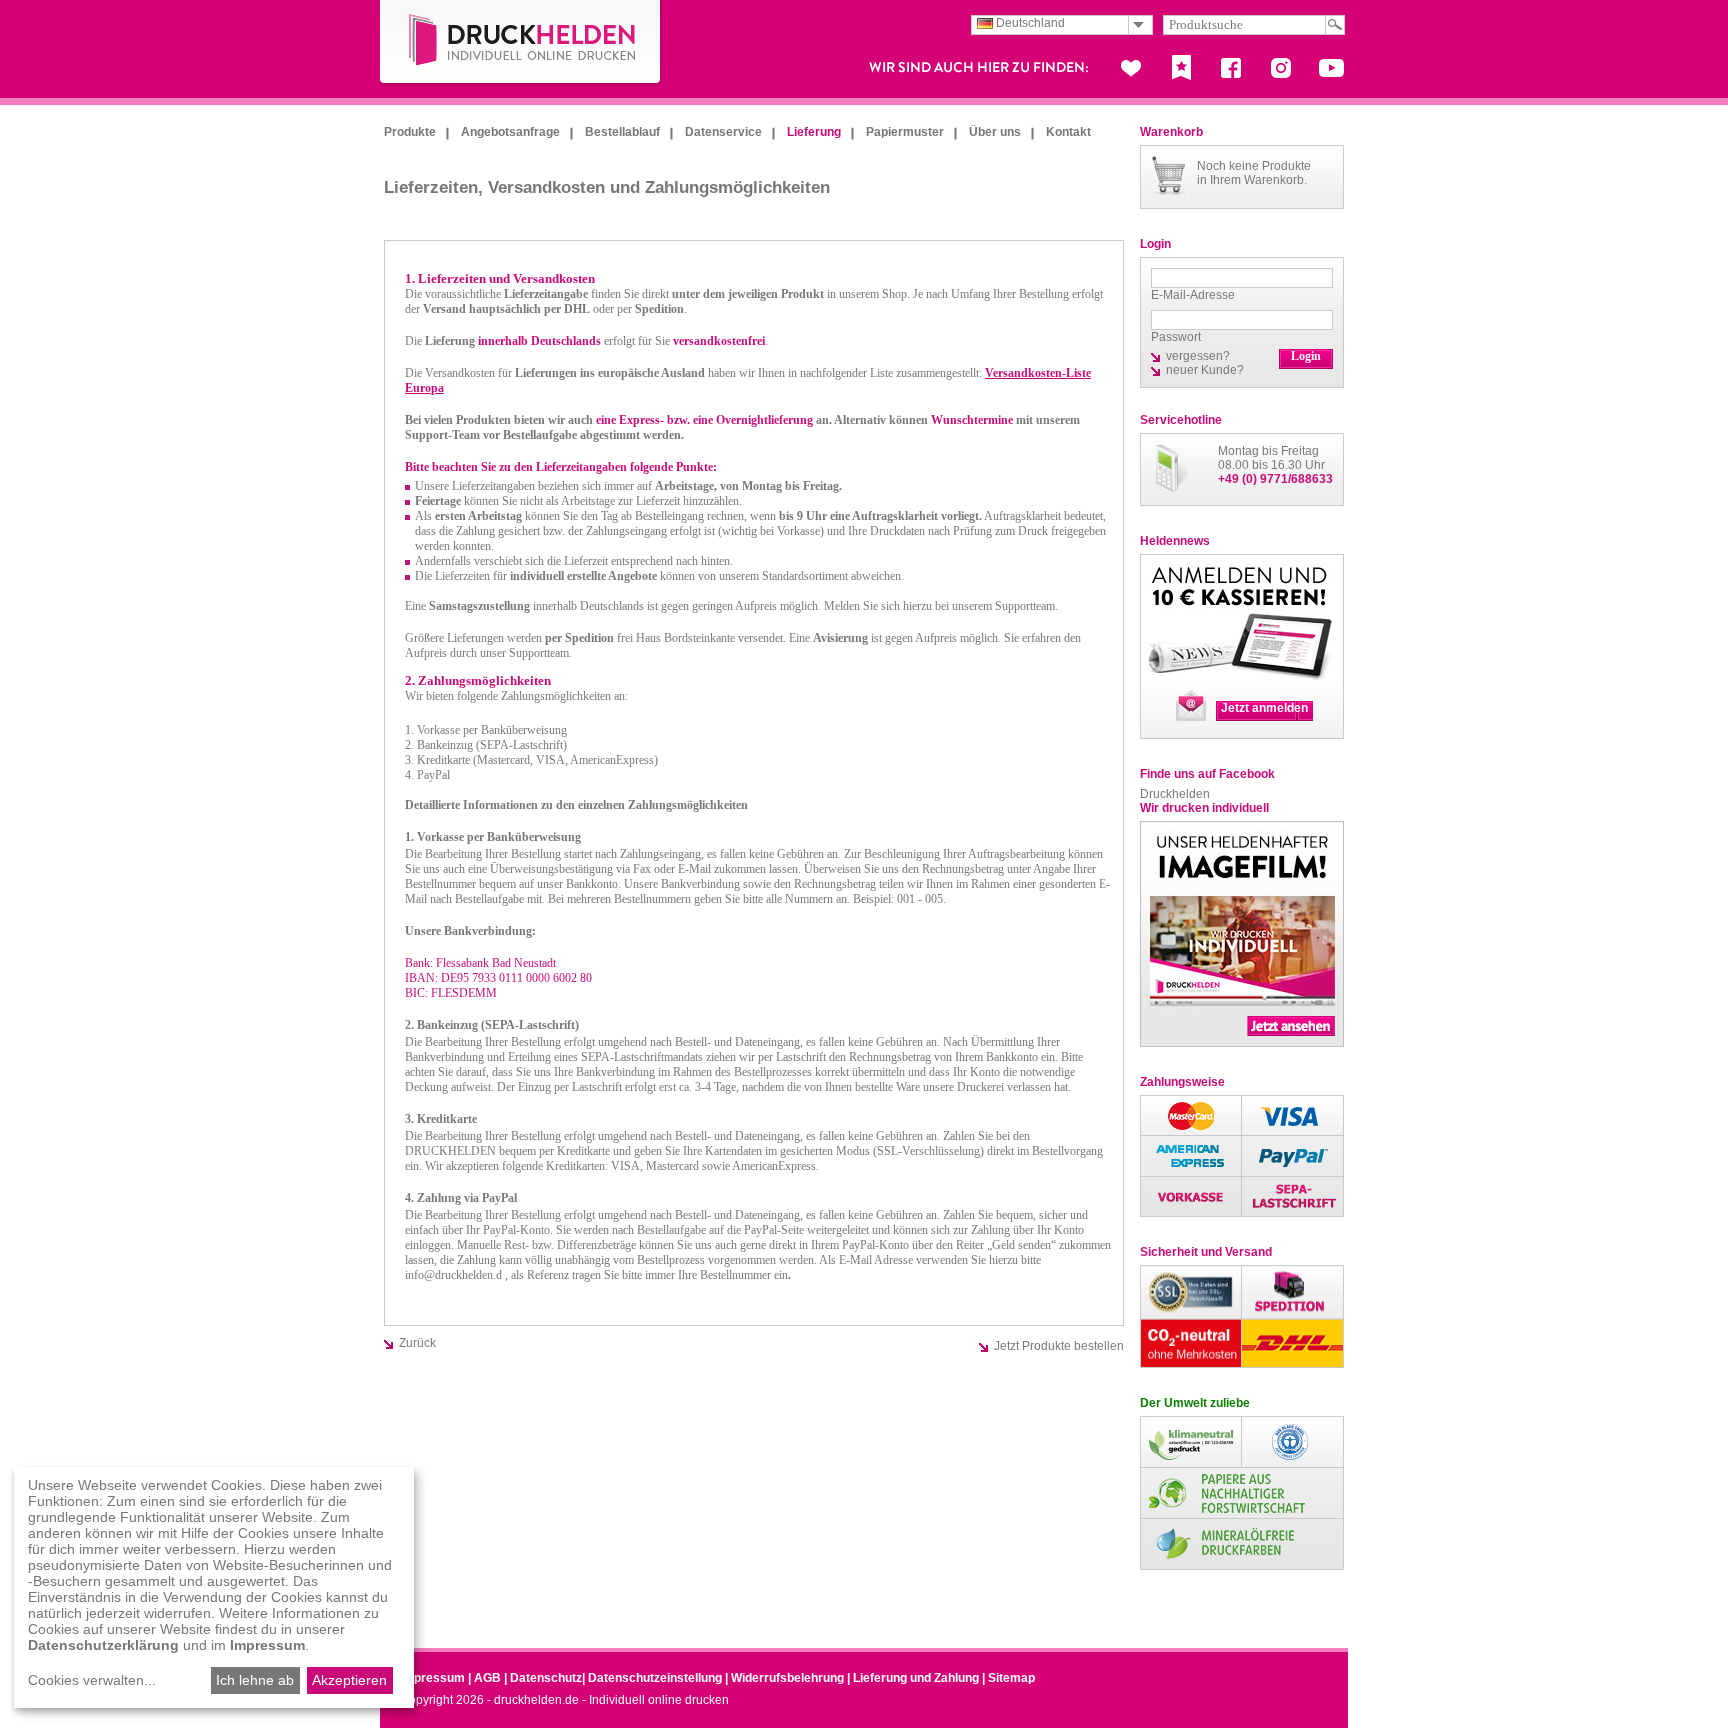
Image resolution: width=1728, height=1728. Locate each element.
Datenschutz (546, 1678)
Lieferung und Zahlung (916, 1678)
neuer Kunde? (1205, 370)
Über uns (995, 132)
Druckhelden (1175, 794)
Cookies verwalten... (92, 1680)
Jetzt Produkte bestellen (1059, 1346)
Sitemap (1011, 1678)
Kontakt (1068, 132)
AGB (487, 1678)
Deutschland (1029, 23)
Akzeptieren (349, 1680)
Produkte (410, 132)
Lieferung (814, 132)
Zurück (417, 1343)
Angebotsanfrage (510, 132)
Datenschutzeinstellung (655, 1678)
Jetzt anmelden (1264, 708)
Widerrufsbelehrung (787, 1678)
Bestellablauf (622, 132)
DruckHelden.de (521, 43)
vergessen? (1198, 356)
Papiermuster (905, 132)
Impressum (432, 1678)
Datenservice (723, 132)
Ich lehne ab (255, 1680)
